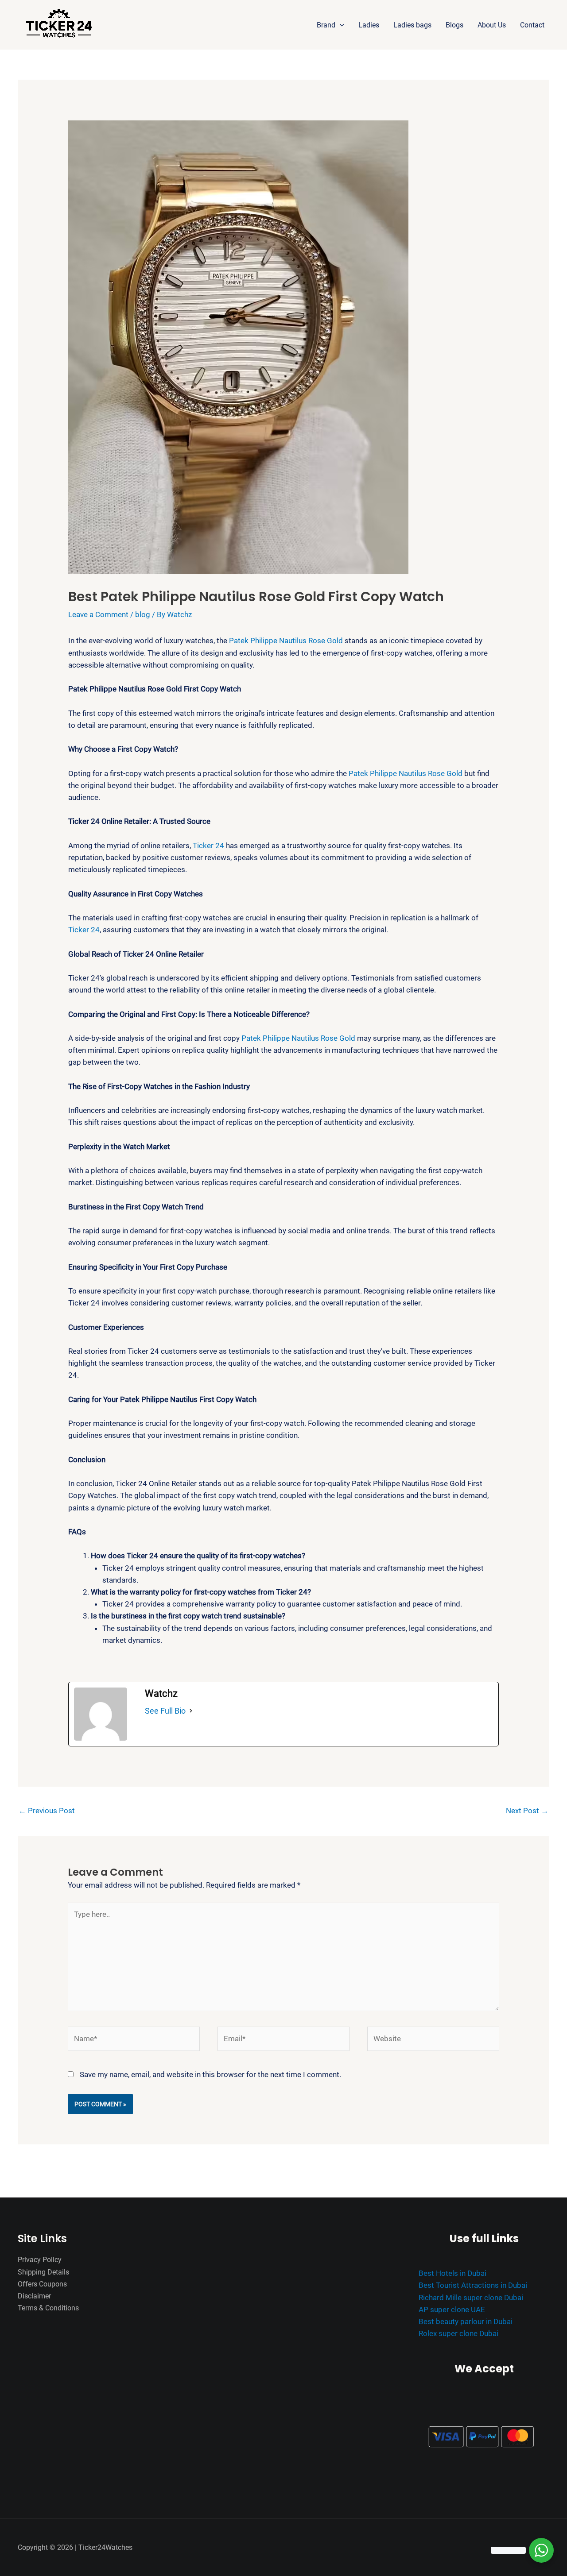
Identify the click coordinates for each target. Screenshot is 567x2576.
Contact (532, 25)
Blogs (454, 25)
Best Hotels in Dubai (452, 2273)
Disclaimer (34, 2296)
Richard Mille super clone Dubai (471, 2298)
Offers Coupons (42, 2284)
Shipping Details (43, 2272)
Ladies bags (412, 25)
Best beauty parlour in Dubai (466, 2321)
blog (143, 614)
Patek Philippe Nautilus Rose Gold (286, 641)
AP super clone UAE (452, 2310)
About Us (492, 25)
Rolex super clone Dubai (458, 2333)
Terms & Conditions (48, 2308)
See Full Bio (165, 1711)
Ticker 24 (208, 846)
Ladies (369, 25)
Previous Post (47, 1811)
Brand (326, 25)
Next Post (527, 1811)
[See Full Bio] (191, 1711)
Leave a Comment (98, 614)
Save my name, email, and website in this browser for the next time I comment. (210, 2074)
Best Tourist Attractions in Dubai (473, 2285)
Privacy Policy (40, 2260)
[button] (340, 25)
